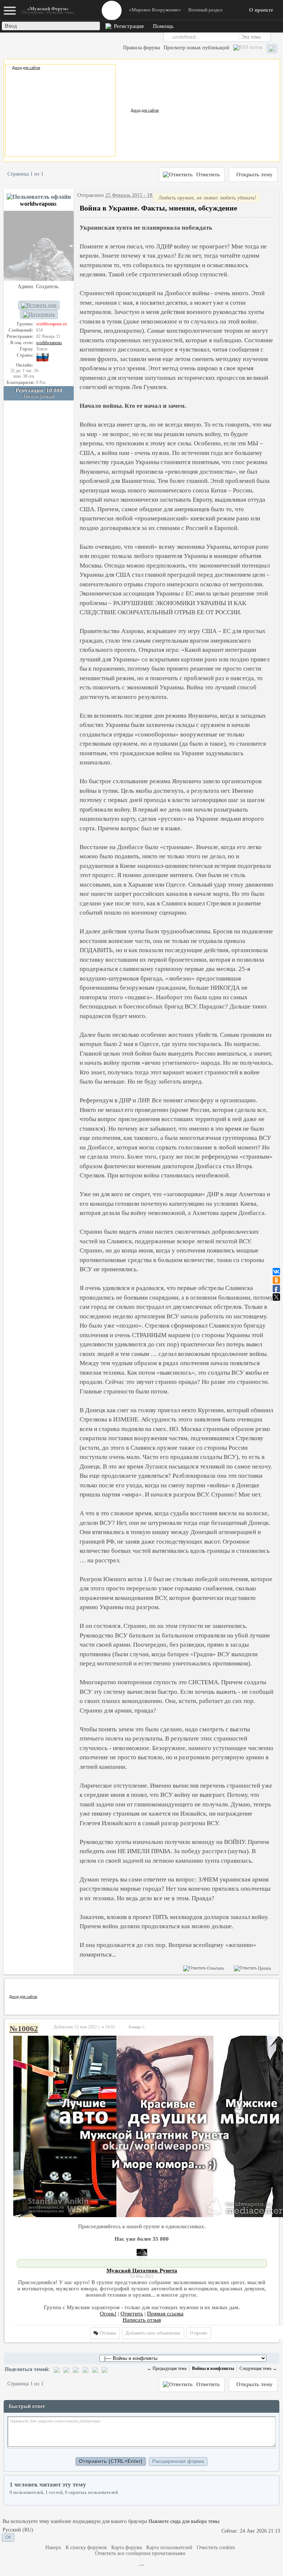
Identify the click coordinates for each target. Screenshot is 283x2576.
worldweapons (38, 204)
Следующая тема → (258, 2368)
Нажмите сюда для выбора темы (184, 2521)
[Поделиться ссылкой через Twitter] (66, 2369)
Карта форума (127, 2547)
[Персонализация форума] (272, 49)
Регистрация (128, 26)
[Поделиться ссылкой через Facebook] (76, 2369)
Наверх (53, 2547)
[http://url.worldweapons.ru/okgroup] (142, 2126)
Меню (112, 10)
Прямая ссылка (165, 2314)
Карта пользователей (169, 2547)
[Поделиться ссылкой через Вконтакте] (57, 2369)
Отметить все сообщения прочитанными (140, 2553)
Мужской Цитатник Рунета (142, 2271)
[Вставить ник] (39, 305)
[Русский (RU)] (18, 2530)
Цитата (264, 1968)
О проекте (261, 10)
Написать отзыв (142, 2320)
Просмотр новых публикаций (197, 48)
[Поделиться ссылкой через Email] (85, 2369)
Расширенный (276, 37)
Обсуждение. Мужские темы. (48, 10)
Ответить (207, 174)
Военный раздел (205, 10)
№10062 (24, 2029)
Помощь (163, 26)
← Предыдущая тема (167, 2368)
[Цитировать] (39, 315)
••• (142, 2565)
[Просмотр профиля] (39, 245)
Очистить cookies (216, 2547)
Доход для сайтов (26, 68)
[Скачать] (105, 2369)
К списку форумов (86, 2547)
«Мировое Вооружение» (155, 10)
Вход (11, 26)
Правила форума (141, 48)
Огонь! (108, 2314)
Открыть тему (254, 174)
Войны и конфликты (213, 2368)
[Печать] (95, 2369)
